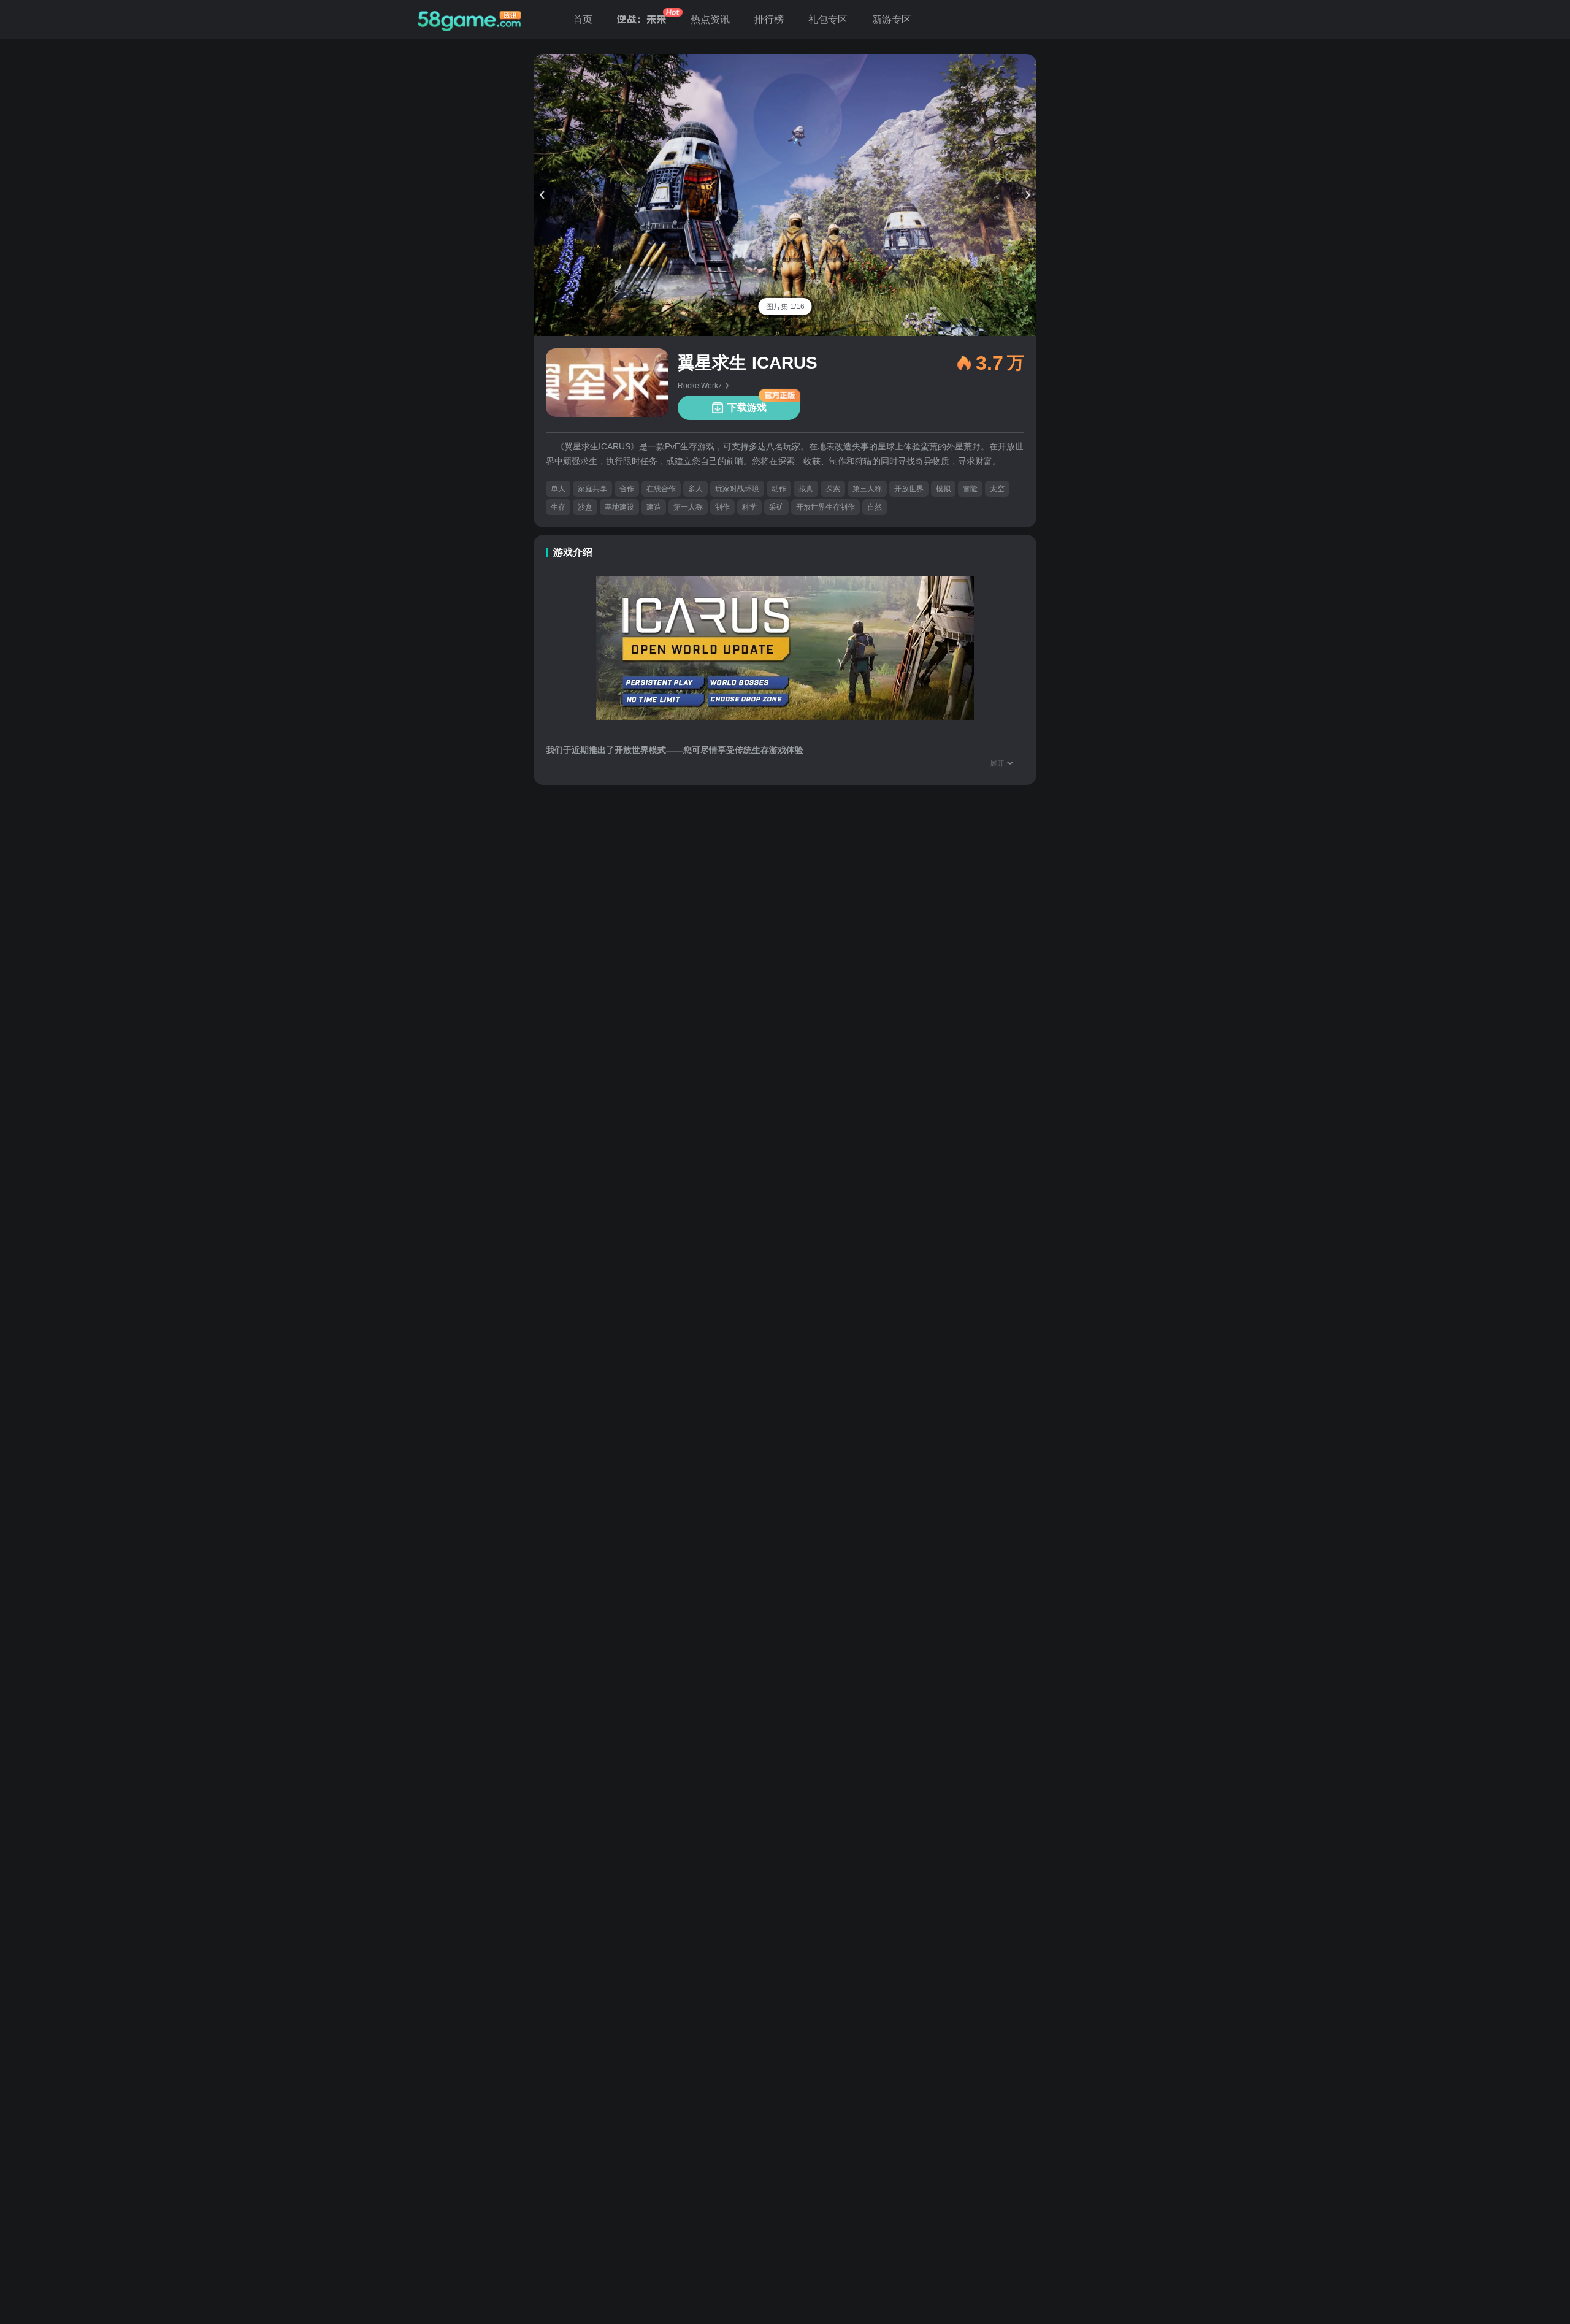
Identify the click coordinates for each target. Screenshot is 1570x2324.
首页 (583, 19)
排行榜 (769, 19)
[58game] (469, 20)
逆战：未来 (641, 19)
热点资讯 (710, 19)
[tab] (785, 307)
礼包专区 (828, 19)
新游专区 (892, 19)
